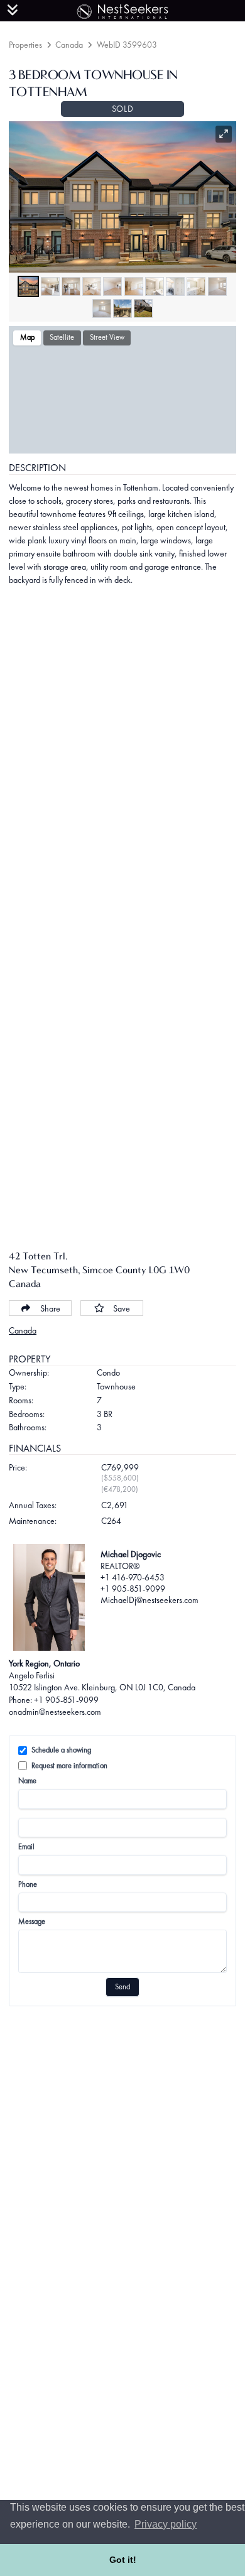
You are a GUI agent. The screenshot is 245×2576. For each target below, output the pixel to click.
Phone (28, 1884)
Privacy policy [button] (166, 2524)
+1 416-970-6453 (133, 1577)
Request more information (69, 1766)
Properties (25, 45)
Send (122, 1987)
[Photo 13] (143, 308)
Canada (69, 45)
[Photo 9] (196, 286)
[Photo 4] (92, 286)
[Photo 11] (102, 308)
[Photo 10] (217, 286)
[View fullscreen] (224, 134)
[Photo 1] (28, 286)
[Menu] (13, 10)
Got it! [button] (123, 2560)
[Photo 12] (122, 308)
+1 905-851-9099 (133, 1589)
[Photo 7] (155, 286)
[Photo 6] (134, 286)
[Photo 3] (71, 286)
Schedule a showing (61, 1750)
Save (122, 1308)
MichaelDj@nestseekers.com (150, 1600)
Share (50, 1308)
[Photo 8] (175, 286)
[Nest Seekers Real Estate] (122, 9)
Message (32, 1921)
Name (27, 1781)
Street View (107, 337)
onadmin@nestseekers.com (55, 1712)
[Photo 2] (50, 286)
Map (27, 337)
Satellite (62, 337)
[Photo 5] (112, 286)
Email (26, 1847)
